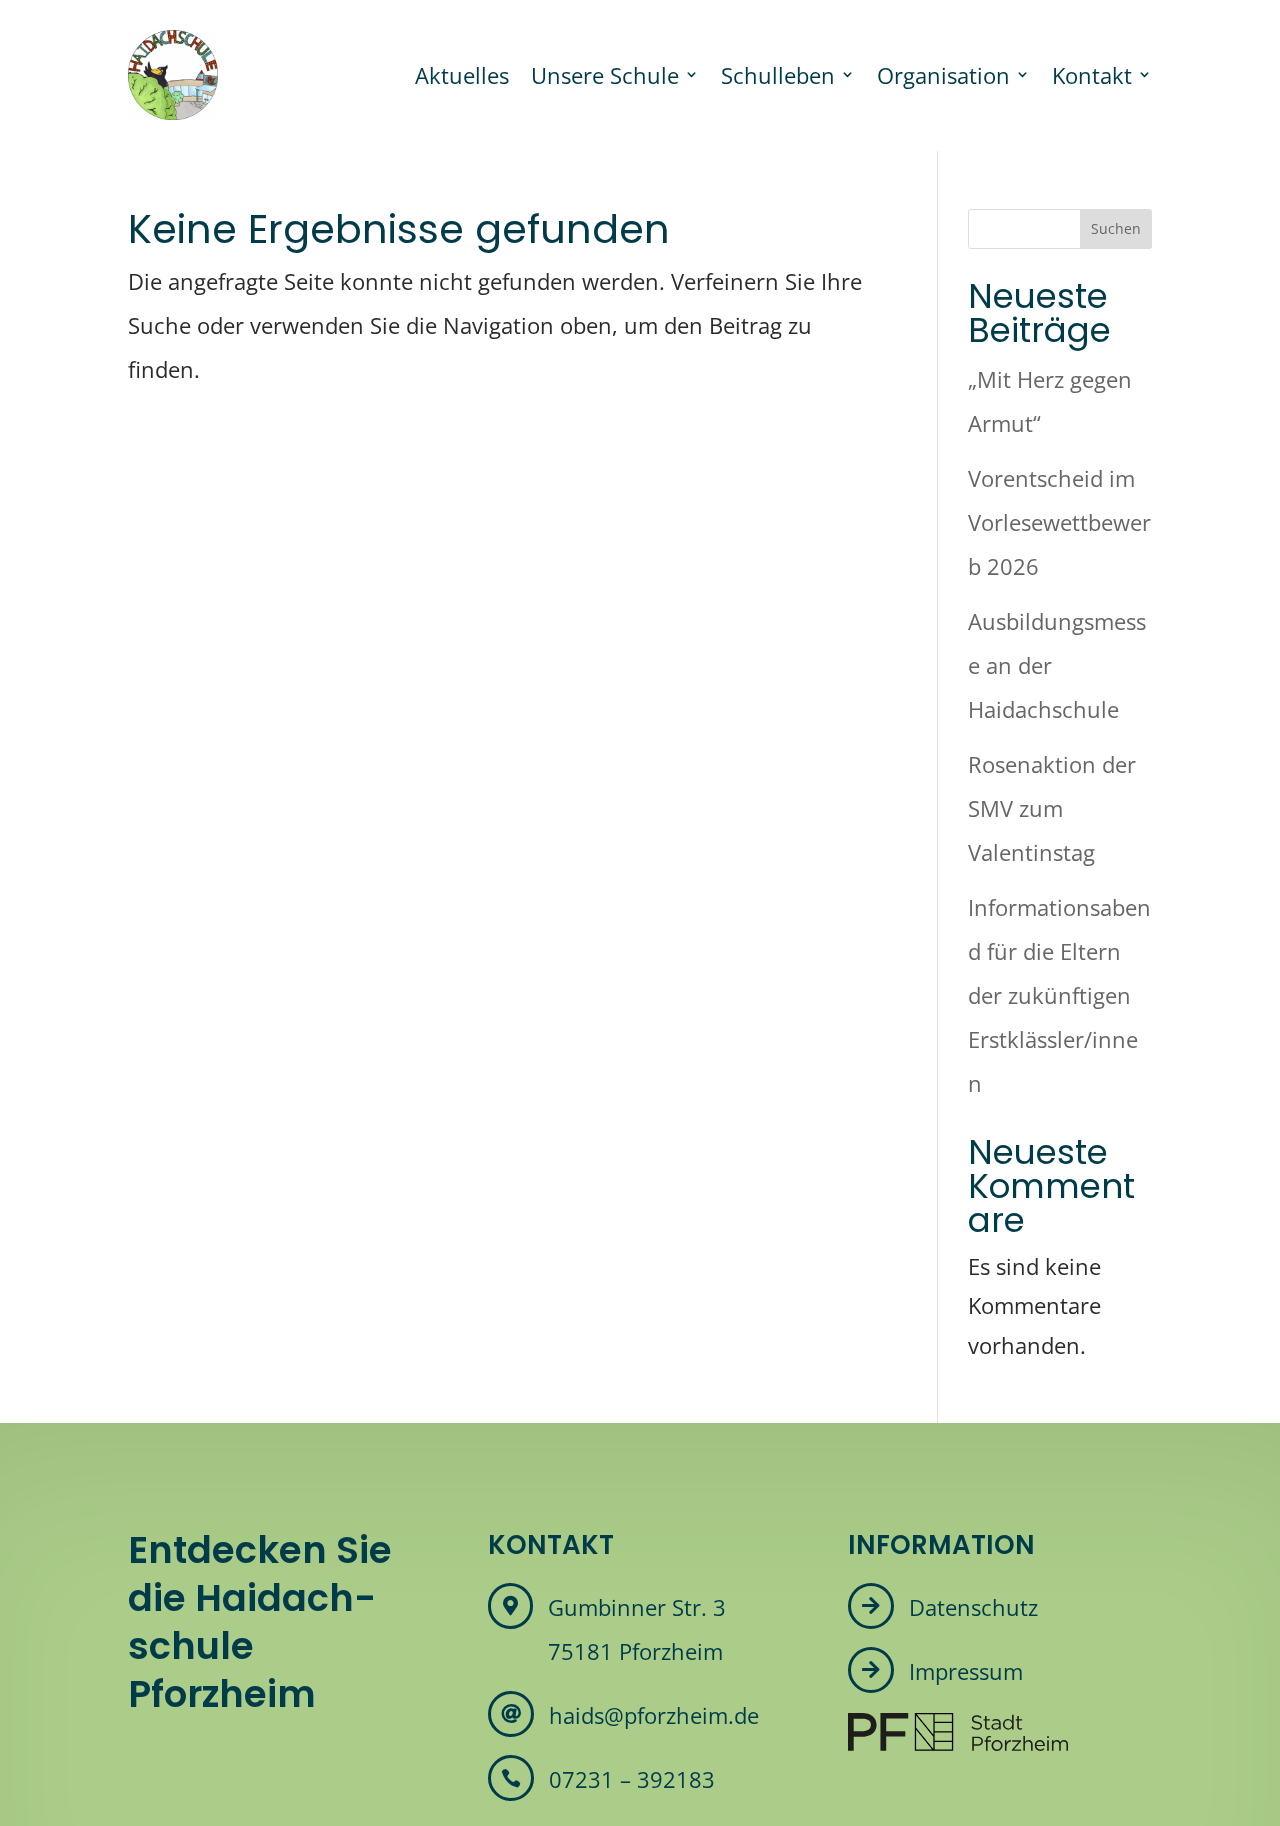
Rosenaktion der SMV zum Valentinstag (1052, 808)
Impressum (966, 1671)
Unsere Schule (605, 75)
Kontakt (1092, 75)
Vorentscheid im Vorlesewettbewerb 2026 (1059, 522)
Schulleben (778, 75)
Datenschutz (973, 1607)
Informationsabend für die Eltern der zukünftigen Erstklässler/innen (1059, 995)
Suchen (1116, 228)
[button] (44, 1782)
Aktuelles (462, 75)
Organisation (943, 75)
